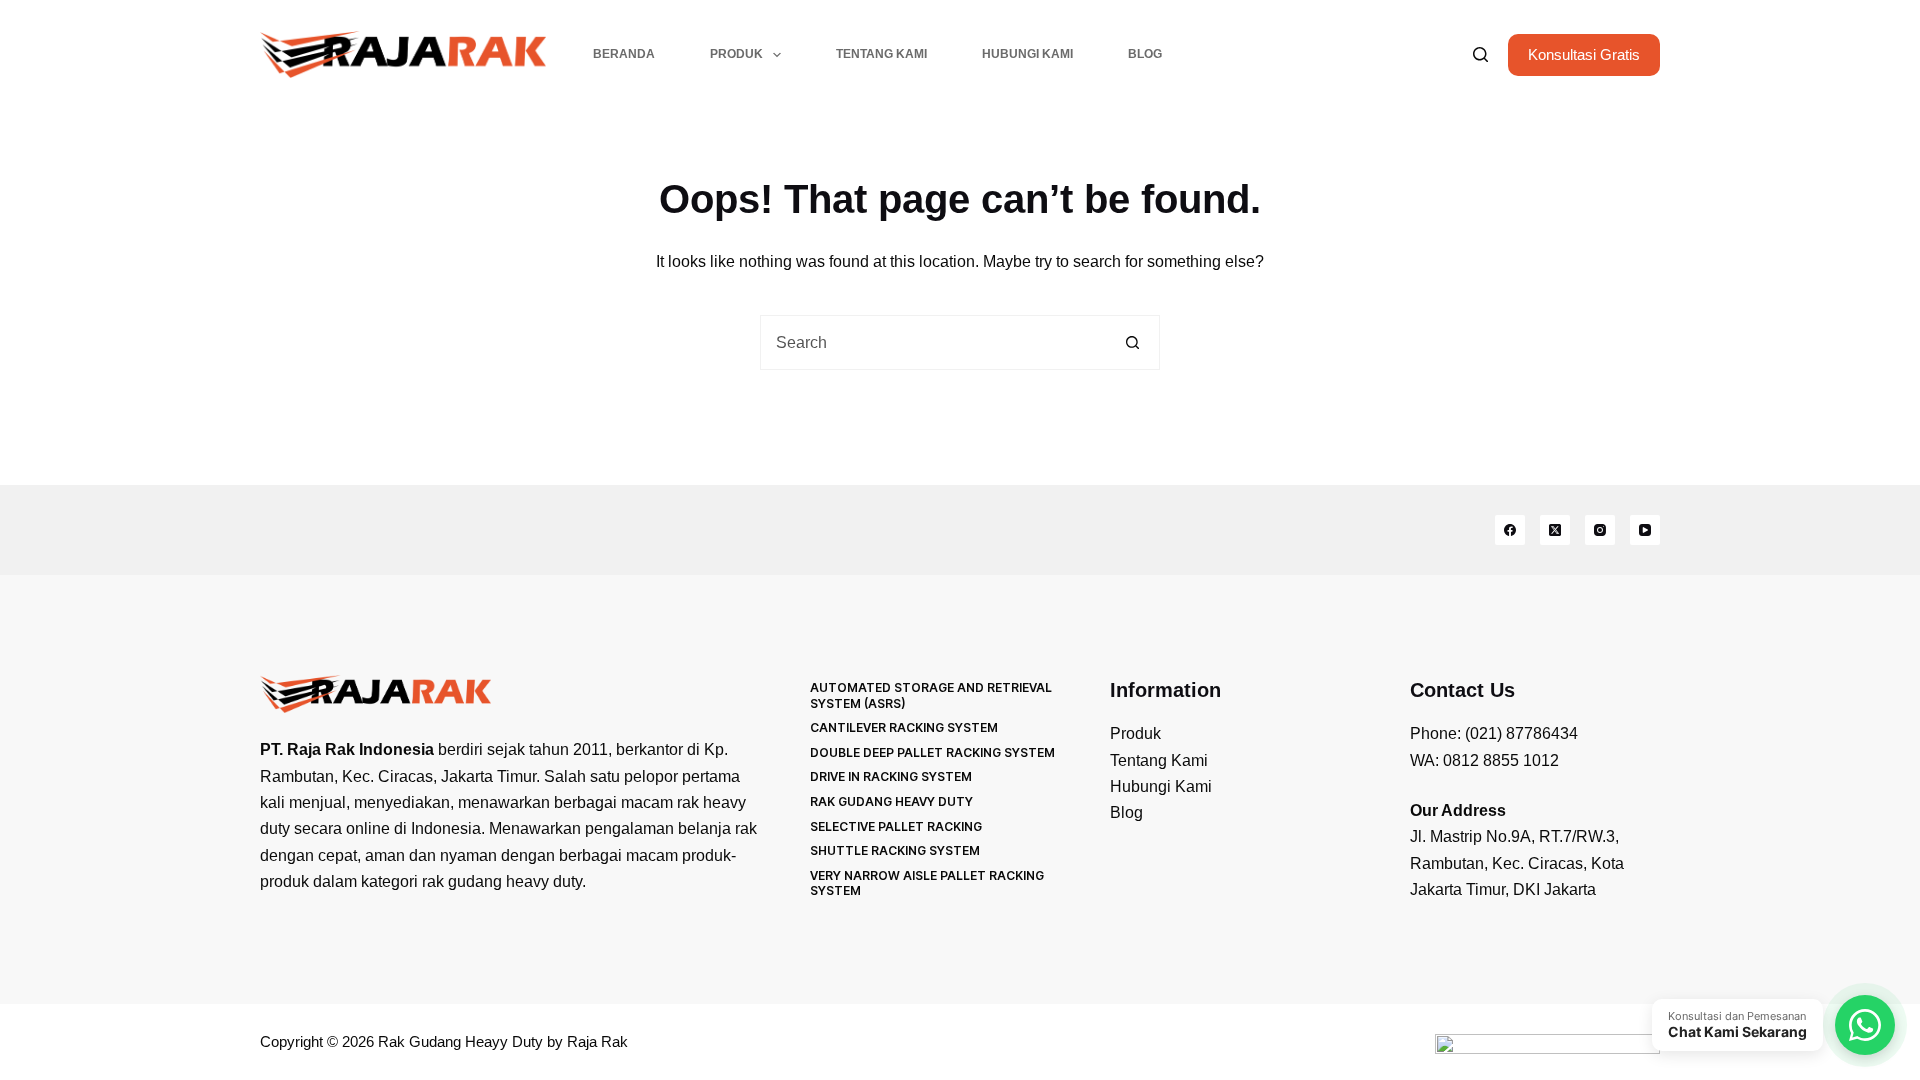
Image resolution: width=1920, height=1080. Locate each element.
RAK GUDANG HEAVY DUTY (891, 801)
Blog (1145, 54)
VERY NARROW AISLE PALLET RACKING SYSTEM (927, 883)
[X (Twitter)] (1555, 530)
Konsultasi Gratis (1584, 54)
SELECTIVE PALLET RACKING (896, 826)
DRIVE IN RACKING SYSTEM (891, 776)
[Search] (1480, 54)
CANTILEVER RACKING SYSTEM (904, 727)
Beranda (624, 54)
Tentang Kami (881, 54)
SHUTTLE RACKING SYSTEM (895, 850)
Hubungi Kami (1027, 54)
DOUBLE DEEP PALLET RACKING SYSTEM (932, 752)
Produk (736, 54)
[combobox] (933, 342)
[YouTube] (1645, 530)
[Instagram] (1600, 530)
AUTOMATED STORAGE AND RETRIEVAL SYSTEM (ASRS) (931, 695)
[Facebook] (1510, 530)
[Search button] (1132, 342)
